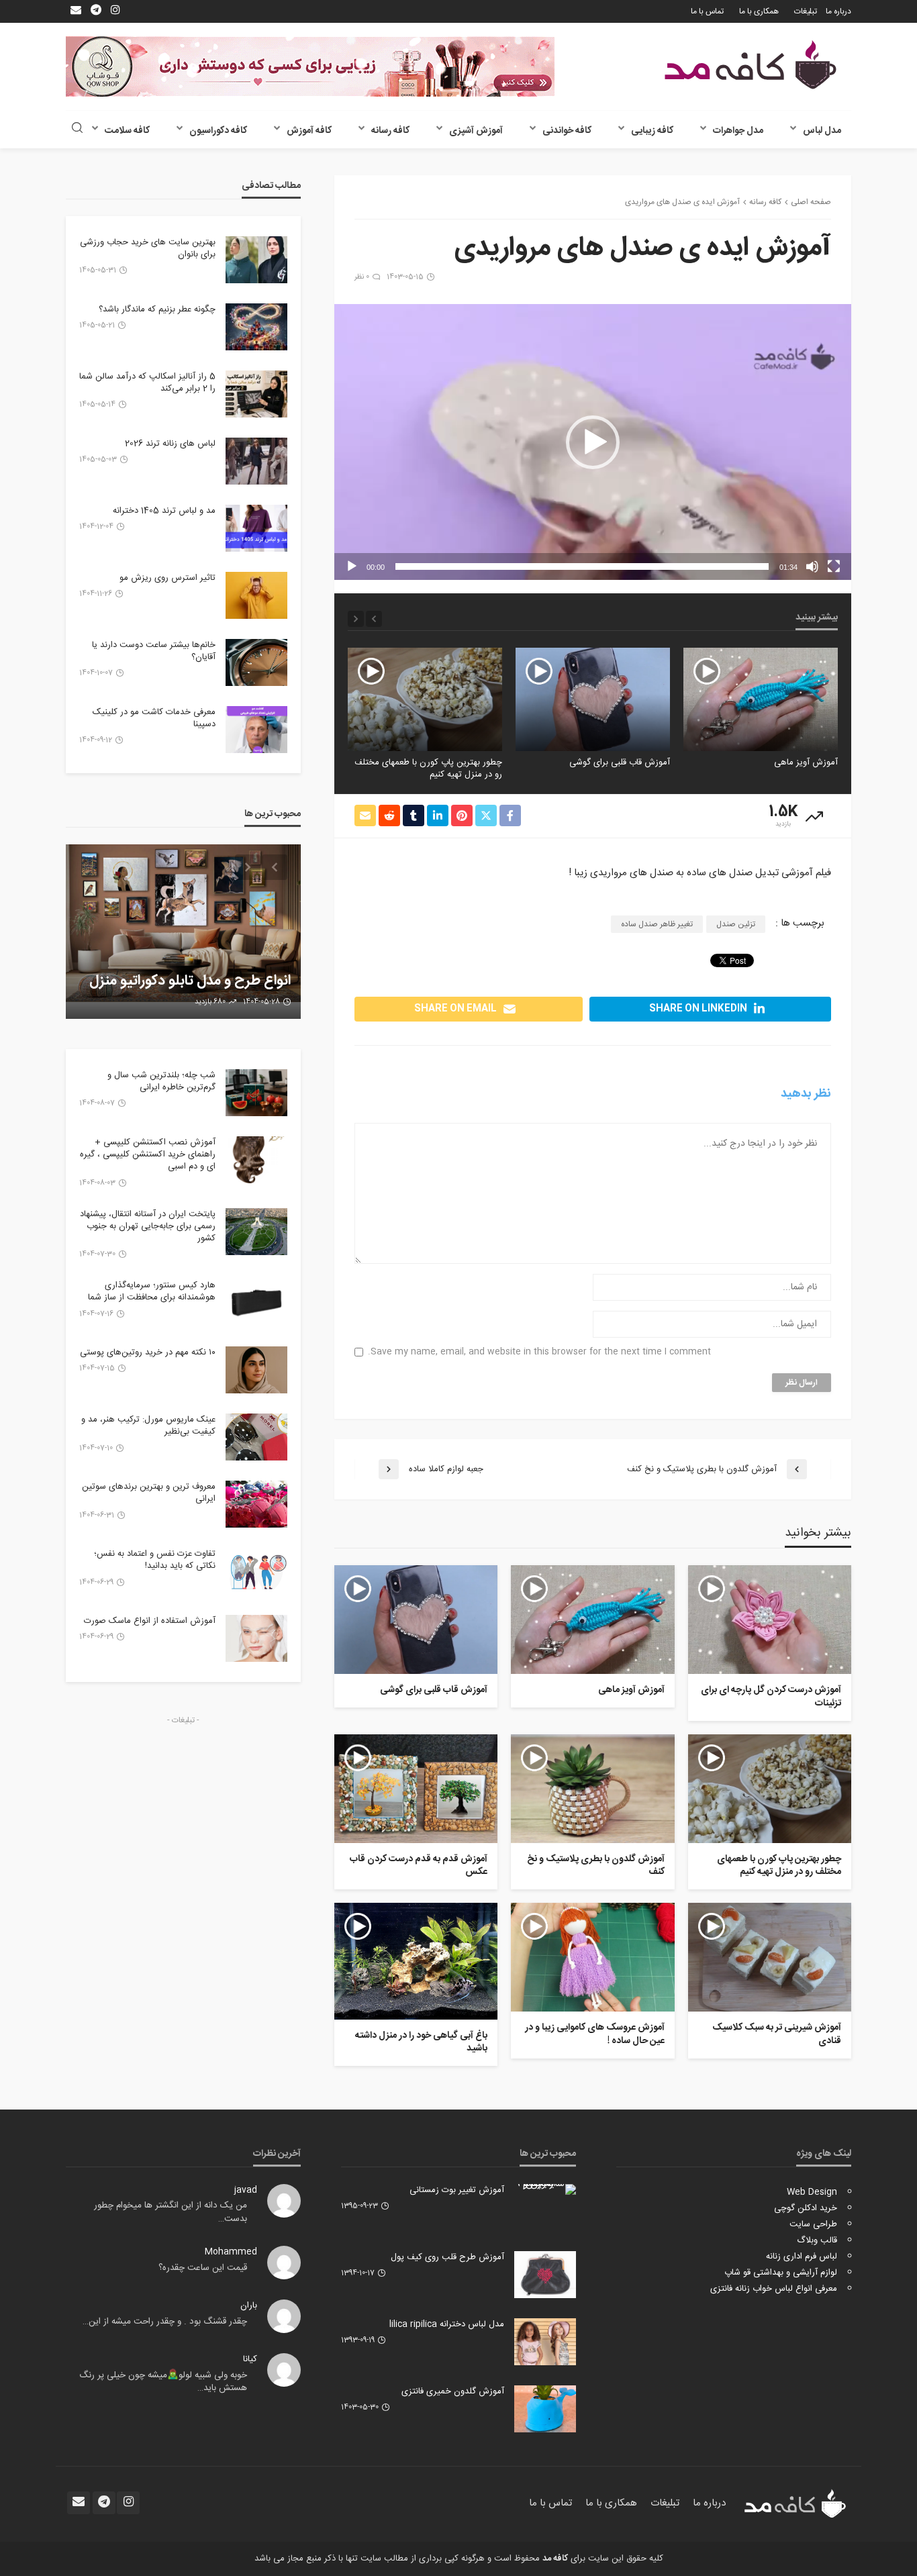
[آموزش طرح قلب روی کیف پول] (545, 2275)
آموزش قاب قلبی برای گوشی (787, 762)
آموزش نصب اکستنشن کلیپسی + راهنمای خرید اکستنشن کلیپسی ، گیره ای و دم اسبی (148, 1155)
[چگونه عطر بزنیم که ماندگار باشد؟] (256, 327)
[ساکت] (812, 566)
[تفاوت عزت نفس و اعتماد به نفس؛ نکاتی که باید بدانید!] (256, 1571)
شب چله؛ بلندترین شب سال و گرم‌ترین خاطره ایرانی (161, 1081)
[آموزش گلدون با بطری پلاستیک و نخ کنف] (425, 699)
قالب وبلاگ (817, 2240)
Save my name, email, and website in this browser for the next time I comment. (539, 1352)
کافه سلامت (127, 131)
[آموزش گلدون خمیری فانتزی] (545, 2409)
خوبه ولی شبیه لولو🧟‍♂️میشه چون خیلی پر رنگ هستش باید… (163, 2382)
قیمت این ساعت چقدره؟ (203, 2268)
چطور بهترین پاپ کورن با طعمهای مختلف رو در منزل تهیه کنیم (596, 769)
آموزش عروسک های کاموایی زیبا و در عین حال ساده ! (594, 2035)
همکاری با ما (759, 11)
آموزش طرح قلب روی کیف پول (447, 2257)
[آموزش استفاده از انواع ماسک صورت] (256, 1638)
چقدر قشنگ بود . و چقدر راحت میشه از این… (165, 2322)
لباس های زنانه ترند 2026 (170, 444)
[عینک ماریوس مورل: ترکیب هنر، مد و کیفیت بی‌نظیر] (256, 1437)
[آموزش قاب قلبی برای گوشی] (761, 699)
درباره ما (838, 11)
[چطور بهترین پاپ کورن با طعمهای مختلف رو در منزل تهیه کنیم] (593, 699)
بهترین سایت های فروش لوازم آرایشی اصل (204, 972)
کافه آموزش (309, 131)
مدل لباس (822, 131)
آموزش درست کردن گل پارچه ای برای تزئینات (771, 1697)
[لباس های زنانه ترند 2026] (256, 461)
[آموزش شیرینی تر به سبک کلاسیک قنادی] (770, 1957)
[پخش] (352, 566)
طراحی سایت (813, 2224)
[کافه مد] (751, 65)
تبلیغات (806, 11)
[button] (593, 442)
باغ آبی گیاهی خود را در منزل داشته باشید (421, 2043)
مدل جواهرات (738, 131)
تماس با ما (707, 11)
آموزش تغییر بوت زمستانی (457, 2190)
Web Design (812, 2192)
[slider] (582, 566)
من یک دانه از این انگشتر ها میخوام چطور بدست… (171, 2212)
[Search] (77, 129)
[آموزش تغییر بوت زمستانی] (545, 2189)
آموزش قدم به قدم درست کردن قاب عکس (419, 1866)
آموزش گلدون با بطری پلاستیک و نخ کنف (427, 762)
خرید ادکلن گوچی (806, 2208)
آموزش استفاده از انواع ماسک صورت (150, 1621)
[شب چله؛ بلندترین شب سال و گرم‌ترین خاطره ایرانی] (256, 1093)
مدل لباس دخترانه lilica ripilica (447, 2324)
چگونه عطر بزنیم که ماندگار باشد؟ (157, 309)
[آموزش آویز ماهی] (592, 1620)
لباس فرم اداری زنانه (802, 2257)
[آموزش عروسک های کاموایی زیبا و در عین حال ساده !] (592, 1957)
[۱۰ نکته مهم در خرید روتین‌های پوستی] (256, 1370)
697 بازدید (211, 1002)
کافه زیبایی (652, 131)
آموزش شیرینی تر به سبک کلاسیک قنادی (777, 2035)
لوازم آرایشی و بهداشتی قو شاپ (781, 2273)
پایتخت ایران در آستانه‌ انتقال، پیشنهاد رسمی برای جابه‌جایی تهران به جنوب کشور (148, 1227)
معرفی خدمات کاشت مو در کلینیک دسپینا (154, 718)
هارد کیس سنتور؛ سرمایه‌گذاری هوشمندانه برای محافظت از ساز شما (152, 1291)
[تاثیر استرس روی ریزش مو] (256, 595)
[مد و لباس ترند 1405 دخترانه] (256, 528)
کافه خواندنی (567, 131)
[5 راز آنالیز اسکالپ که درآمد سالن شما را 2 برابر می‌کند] (256, 394)
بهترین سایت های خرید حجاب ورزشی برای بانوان (148, 248)
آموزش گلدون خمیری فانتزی (453, 2391)
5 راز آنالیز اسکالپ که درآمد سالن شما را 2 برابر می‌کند (147, 383)
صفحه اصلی (811, 202)
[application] (593, 442)
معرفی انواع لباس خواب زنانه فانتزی (774, 2289)
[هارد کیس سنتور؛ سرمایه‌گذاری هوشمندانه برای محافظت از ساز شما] (256, 1303)
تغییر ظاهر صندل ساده (657, 924)
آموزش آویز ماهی (631, 1691)
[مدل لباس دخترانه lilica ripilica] (545, 2342)
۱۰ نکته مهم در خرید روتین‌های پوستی (148, 1352)
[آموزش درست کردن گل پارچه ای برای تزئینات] (770, 1620)
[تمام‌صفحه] (834, 566)
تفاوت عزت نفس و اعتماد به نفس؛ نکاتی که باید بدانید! (155, 1560)
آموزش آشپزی (476, 131)
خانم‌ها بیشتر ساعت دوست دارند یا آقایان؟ (154, 651)
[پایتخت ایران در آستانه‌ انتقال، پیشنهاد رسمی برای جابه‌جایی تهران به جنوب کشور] (256, 1232)
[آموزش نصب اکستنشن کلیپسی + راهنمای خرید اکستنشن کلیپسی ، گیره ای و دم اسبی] (256, 1160)
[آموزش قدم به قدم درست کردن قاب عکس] (416, 1789)
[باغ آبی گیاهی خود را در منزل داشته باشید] (416, 1961)
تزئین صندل (736, 924)
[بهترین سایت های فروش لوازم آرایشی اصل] (183, 932)
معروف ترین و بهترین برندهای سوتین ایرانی (149, 1493)
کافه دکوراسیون (218, 131)
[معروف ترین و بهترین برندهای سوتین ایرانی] (256, 1504)
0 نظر (362, 277)
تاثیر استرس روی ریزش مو (167, 578)
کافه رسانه (390, 131)
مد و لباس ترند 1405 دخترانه (164, 511)
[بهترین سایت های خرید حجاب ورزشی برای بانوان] (256, 260)
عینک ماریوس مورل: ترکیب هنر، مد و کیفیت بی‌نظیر (148, 1426)
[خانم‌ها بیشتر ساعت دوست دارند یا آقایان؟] (256, 662)
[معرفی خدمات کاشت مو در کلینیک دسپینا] (256, 730)
